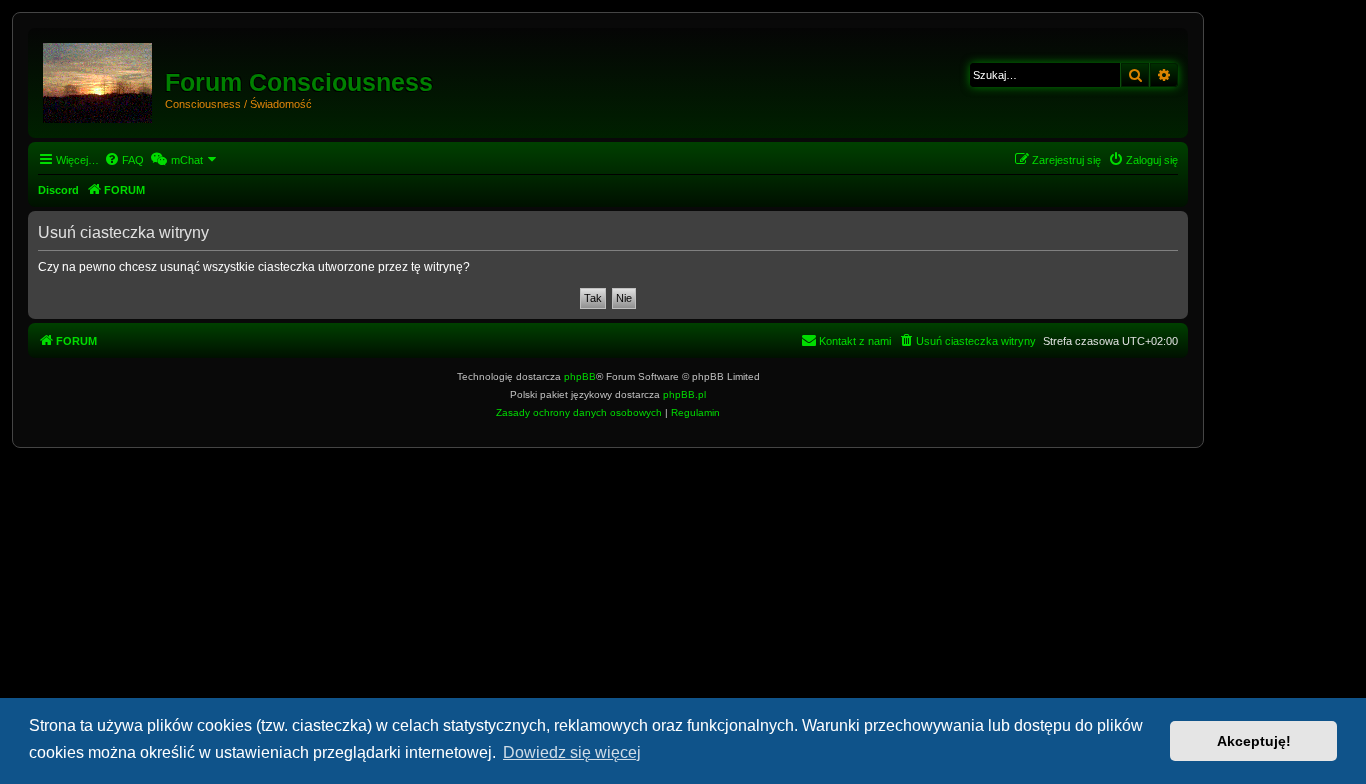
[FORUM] (99, 79)
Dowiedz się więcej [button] (572, 752)
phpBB (580, 376)
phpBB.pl (684, 394)
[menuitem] (124, 160)
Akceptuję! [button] (1254, 741)
